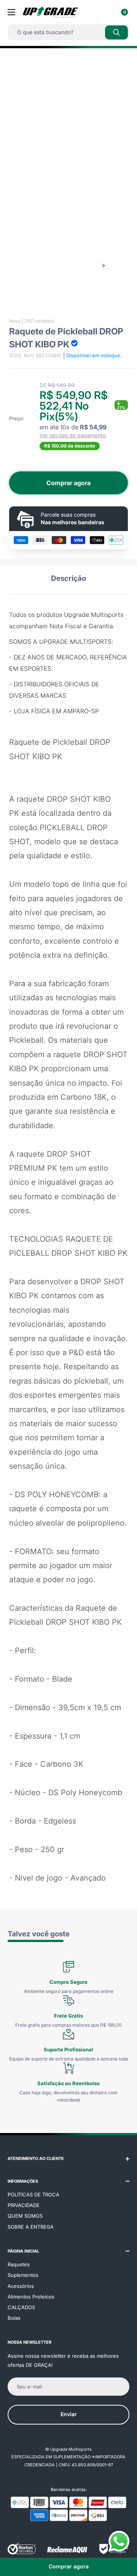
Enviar (69, 2414)
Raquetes (19, 2264)
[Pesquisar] (116, 32)
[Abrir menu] (11, 12)
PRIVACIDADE (24, 2205)
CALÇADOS (21, 2307)
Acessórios (21, 2286)
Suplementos (23, 2275)
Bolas (14, 2318)
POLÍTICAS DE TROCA (33, 2194)
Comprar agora (68, 483)
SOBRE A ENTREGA (31, 2227)
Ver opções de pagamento (73, 435)
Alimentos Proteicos (31, 2297)
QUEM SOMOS (25, 2216)
